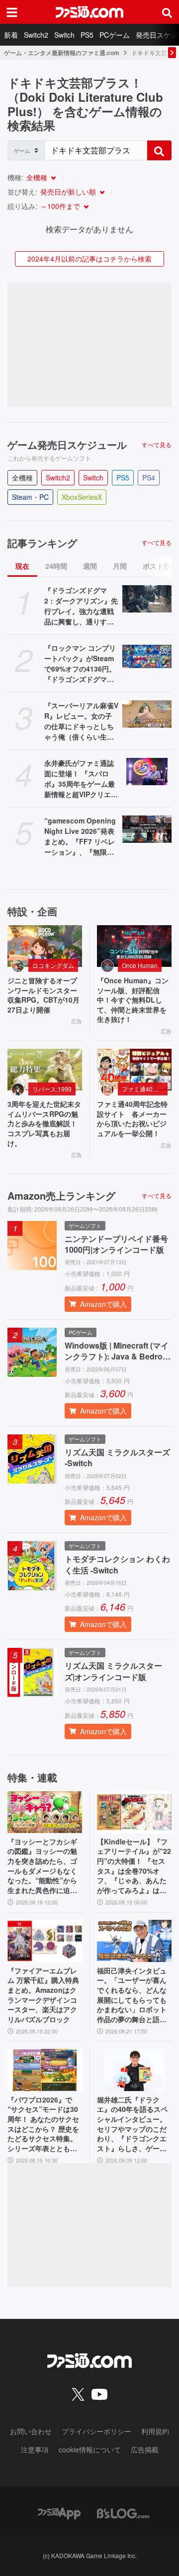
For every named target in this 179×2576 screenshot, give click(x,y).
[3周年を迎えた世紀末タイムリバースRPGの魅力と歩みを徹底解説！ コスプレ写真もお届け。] (45, 1070)
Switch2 (36, 35)
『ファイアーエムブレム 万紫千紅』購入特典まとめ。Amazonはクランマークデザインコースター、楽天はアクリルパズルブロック (43, 1995)
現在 (22, 566)
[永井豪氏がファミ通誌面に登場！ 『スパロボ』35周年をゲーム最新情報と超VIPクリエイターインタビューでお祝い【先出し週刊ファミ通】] (147, 772)
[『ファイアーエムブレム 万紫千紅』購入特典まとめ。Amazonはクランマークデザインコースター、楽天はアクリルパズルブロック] (45, 1941)
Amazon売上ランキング (61, 1196)
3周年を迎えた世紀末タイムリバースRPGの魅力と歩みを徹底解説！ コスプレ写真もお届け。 (45, 1123)
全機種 (37, 177)
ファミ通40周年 (143, 1089)
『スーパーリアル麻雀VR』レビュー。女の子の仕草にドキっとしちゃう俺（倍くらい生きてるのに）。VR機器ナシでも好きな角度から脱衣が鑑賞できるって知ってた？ (81, 721)
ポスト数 (157, 566)
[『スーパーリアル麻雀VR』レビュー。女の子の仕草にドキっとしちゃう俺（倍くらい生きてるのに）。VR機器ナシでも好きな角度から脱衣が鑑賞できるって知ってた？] (147, 714)
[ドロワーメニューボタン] (12, 12)
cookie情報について (90, 2449)
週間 (90, 566)
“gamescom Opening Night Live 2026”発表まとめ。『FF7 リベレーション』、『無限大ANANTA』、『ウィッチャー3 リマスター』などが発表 (80, 836)
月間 (120, 566)
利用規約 (155, 2431)
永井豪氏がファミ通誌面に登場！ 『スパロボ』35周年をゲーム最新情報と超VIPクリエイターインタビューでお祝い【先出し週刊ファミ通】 (81, 779)
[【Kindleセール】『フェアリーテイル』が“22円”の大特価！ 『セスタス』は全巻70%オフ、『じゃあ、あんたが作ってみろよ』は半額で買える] (134, 1812)
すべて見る (157, 445)
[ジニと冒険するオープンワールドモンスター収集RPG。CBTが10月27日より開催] (45, 946)
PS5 (87, 35)
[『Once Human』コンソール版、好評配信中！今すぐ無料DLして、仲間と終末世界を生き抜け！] (134, 946)
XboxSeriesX (82, 497)
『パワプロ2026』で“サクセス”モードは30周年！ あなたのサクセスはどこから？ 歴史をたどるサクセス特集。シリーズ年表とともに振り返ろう (43, 2124)
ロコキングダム (53, 965)
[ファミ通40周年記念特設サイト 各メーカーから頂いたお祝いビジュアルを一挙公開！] (134, 1070)
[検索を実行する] (159, 150)
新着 (11, 35)
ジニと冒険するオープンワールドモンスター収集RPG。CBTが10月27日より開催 (44, 995)
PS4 (149, 477)
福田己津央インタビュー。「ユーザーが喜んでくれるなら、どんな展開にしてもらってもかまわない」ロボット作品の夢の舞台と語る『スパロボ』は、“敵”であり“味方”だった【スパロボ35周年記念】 (132, 1995)
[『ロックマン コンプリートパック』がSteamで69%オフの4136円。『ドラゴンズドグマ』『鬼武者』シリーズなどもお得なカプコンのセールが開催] (147, 657)
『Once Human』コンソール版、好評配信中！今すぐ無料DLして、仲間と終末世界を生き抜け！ (133, 1000)
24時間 (56, 566)
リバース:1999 (52, 1089)
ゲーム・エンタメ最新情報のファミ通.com (62, 53)
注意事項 (35, 2449)
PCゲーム (115, 35)
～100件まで (60, 206)
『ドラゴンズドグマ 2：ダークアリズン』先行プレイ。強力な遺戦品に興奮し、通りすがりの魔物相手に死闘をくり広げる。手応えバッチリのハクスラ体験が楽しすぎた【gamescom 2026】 (81, 606)
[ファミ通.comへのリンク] (89, 12)
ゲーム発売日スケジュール (67, 445)
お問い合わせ (31, 2431)
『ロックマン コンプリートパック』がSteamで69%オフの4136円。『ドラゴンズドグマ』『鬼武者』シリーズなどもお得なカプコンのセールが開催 (80, 664)
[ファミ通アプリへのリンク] (59, 2512)
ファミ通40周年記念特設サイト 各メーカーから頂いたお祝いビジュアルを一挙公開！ (132, 1119)
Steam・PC (30, 497)
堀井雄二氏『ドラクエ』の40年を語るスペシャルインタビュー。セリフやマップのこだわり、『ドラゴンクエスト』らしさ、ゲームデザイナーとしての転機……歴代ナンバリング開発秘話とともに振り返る (132, 2124)
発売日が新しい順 (68, 192)
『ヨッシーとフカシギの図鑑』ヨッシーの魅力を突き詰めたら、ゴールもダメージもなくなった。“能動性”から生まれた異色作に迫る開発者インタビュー (42, 1866)
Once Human (140, 965)
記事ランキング (42, 543)
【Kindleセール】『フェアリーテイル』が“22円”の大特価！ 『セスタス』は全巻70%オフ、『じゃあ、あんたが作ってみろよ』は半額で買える (134, 1866)
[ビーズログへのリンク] (123, 2512)
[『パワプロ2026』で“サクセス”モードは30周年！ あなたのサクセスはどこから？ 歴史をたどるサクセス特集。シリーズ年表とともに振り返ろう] (45, 2070)
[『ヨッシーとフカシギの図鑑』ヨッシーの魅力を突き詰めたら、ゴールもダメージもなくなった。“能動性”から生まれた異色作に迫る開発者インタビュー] (45, 1812)
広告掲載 (145, 2449)
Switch (64, 35)
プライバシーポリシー (96, 2431)
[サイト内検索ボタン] (167, 12)
